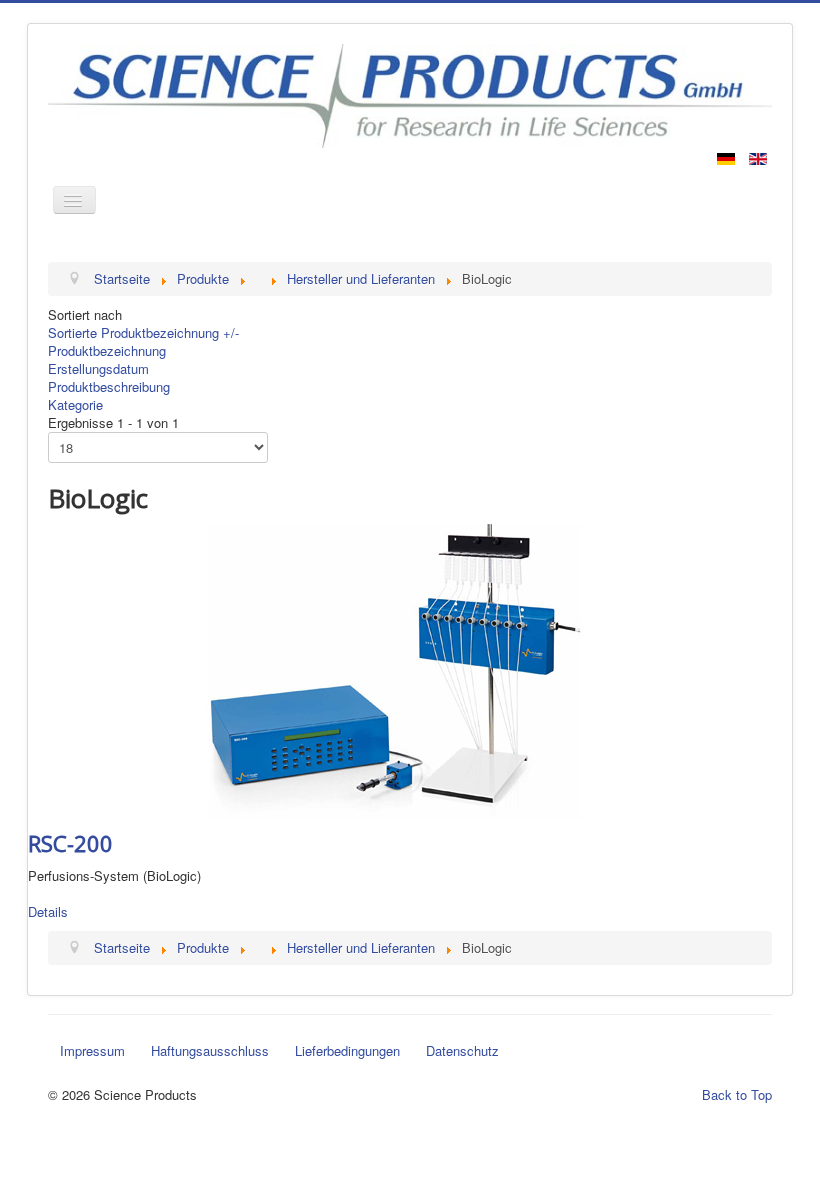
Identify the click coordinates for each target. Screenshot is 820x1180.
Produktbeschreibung (109, 386)
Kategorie (75, 404)
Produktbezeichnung (107, 350)
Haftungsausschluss (210, 1050)
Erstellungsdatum (98, 368)
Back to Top (737, 1094)
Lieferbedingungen (347, 1050)
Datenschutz (462, 1050)
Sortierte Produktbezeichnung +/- (143, 332)
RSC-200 (70, 843)
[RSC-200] (395, 669)
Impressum (92, 1050)
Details (48, 911)
